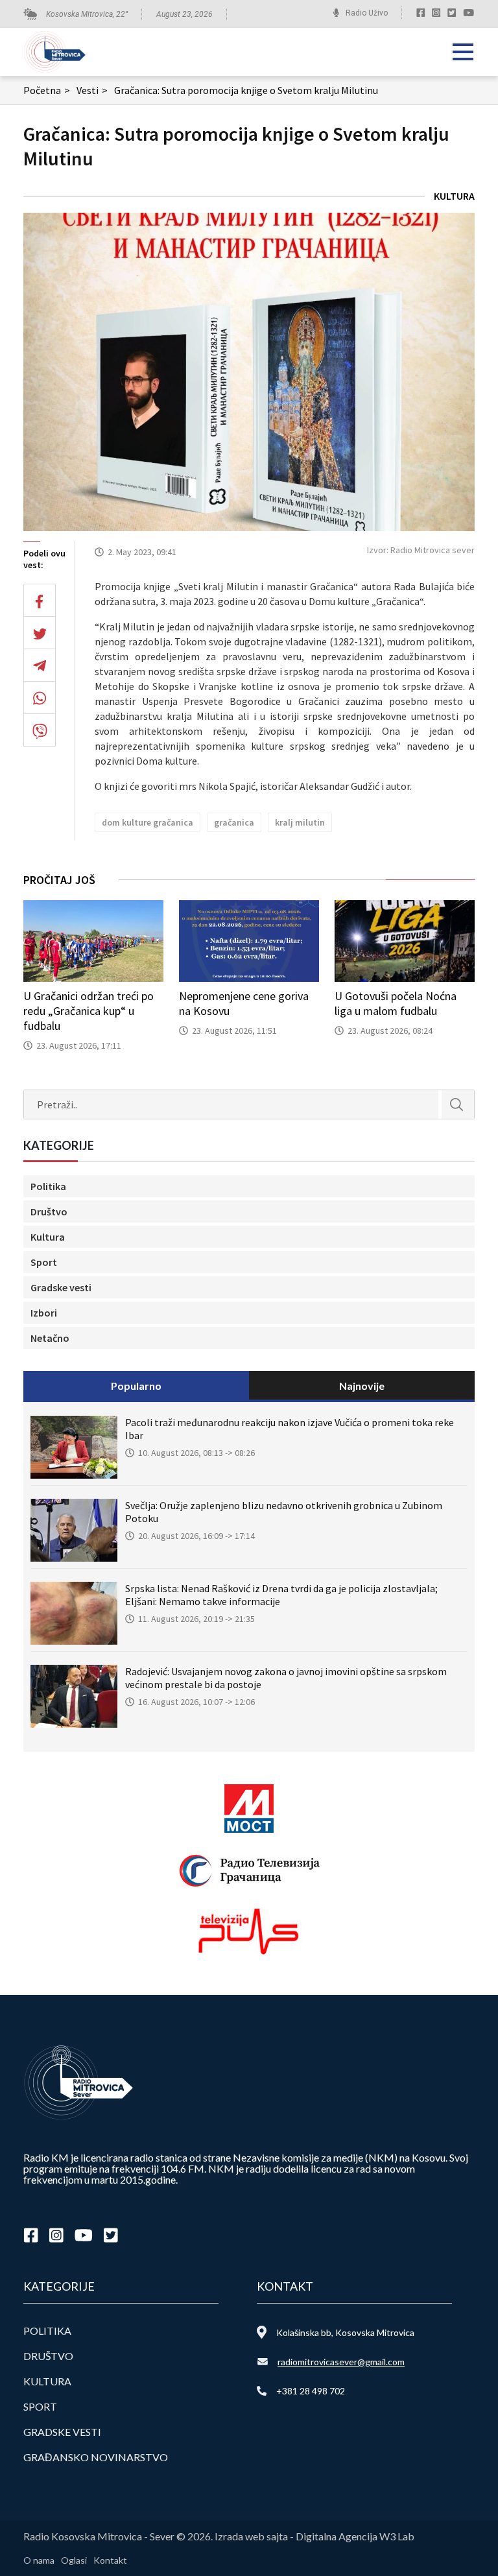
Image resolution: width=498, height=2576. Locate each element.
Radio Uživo (367, 13)
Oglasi (74, 2560)
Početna (47, 90)
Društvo (49, 1211)
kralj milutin (300, 822)
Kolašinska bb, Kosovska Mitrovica (345, 2332)
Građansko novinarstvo (96, 2457)
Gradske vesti (61, 1287)
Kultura (454, 196)
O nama (39, 2560)
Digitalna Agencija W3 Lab (355, 2536)
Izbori (44, 1313)
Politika (48, 1186)
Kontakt (110, 2560)
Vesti (92, 90)
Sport (44, 1262)
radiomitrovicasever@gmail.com (341, 2362)
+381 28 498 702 (311, 2391)
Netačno (50, 1338)
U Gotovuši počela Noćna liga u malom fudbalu (396, 1003)
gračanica (234, 822)
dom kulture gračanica (148, 822)
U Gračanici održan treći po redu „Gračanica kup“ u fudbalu (89, 1011)
